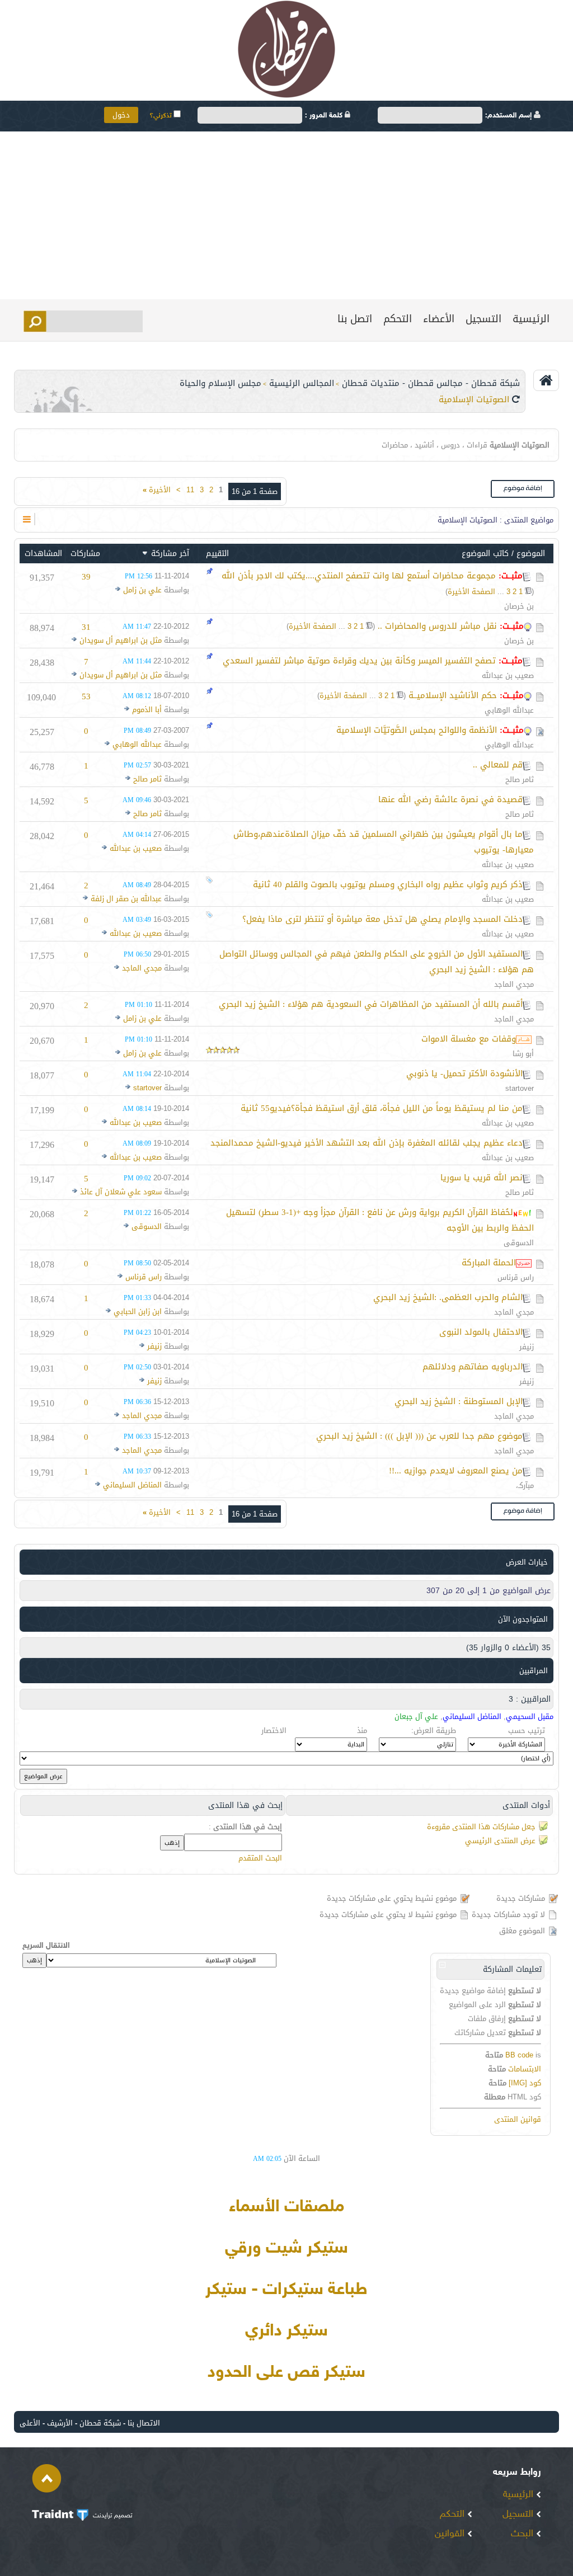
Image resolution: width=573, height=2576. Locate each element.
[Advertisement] (286, 215)
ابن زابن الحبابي (138, 1311)
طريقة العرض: (434, 1730)
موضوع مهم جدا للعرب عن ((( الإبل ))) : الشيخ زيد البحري (419, 1436)
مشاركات (85, 554)
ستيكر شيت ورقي (286, 2249)
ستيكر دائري (286, 2332)
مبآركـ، (525, 1485)
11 (190, 490)
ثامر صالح (520, 780)
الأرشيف (60, 2423)
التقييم (217, 554)
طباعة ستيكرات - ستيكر (286, 2290)
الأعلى (30, 2423)
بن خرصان (519, 606)
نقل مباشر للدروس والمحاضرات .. (437, 626)
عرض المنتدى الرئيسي (500, 1841)
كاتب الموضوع (485, 554)
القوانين (451, 2534)
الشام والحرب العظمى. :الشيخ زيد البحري (448, 1297)
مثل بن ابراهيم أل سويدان (121, 640)
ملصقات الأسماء (286, 2207)
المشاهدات (43, 554)
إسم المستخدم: (509, 116)
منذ (362, 1730)
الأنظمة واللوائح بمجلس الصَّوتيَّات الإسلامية (417, 730)
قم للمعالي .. (498, 765)
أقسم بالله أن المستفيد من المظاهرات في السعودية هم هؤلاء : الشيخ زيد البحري (371, 1004)
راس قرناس (516, 1277)
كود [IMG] (525, 2083)
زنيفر (527, 1347)
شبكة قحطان (100, 2423)
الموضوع (531, 554)
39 (86, 577)
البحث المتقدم (260, 1858)
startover (520, 1088)
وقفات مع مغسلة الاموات (469, 1039)
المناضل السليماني (132, 1485)
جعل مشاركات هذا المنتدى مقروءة (481, 1827)
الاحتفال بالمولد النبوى (481, 1332)
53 (86, 696)
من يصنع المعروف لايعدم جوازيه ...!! (456, 1471)
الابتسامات (525, 2069)
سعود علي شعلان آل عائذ (121, 1192)
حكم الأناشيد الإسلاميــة (453, 695)
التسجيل (483, 319)
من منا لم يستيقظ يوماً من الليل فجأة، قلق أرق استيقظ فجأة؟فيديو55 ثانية (382, 1108)
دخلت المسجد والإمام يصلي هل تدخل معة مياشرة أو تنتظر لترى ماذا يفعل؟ (382, 919)
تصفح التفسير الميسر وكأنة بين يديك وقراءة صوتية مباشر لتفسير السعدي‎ (359, 661)
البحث (523, 2534)
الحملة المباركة (489, 1263)
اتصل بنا (355, 319)
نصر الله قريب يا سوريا (482, 1178)
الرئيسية (531, 319)
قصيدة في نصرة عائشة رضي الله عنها (450, 799)
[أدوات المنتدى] (27, 519)
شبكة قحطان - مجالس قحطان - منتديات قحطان (431, 383)
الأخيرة (157, 490)
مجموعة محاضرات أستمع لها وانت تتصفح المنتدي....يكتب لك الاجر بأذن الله (359, 576)
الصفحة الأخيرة (471, 592)
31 (86, 627)
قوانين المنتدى (518, 2119)
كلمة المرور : (325, 116)
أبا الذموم (147, 710)
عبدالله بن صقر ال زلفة (126, 899)
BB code (519, 2055)
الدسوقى (519, 1243)
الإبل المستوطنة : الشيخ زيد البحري (459, 1401)
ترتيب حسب (527, 1730)
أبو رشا (523, 1054)
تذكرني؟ (161, 116)
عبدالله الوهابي (509, 710)
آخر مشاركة (170, 554)
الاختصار (274, 1730)
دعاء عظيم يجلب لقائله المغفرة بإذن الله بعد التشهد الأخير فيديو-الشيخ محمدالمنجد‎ (367, 1143)
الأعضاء (439, 319)
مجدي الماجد (514, 984)
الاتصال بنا (144, 2423)
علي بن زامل (142, 590)
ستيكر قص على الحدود (286, 2373)
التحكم (398, 319)
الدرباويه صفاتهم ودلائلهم (473, 1367)
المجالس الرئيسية (302, 383)
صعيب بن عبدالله (508, 675)
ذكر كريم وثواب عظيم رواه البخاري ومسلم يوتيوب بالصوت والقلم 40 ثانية (388, 884)
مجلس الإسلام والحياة (220, 383)
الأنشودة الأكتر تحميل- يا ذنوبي (464, 1073)
